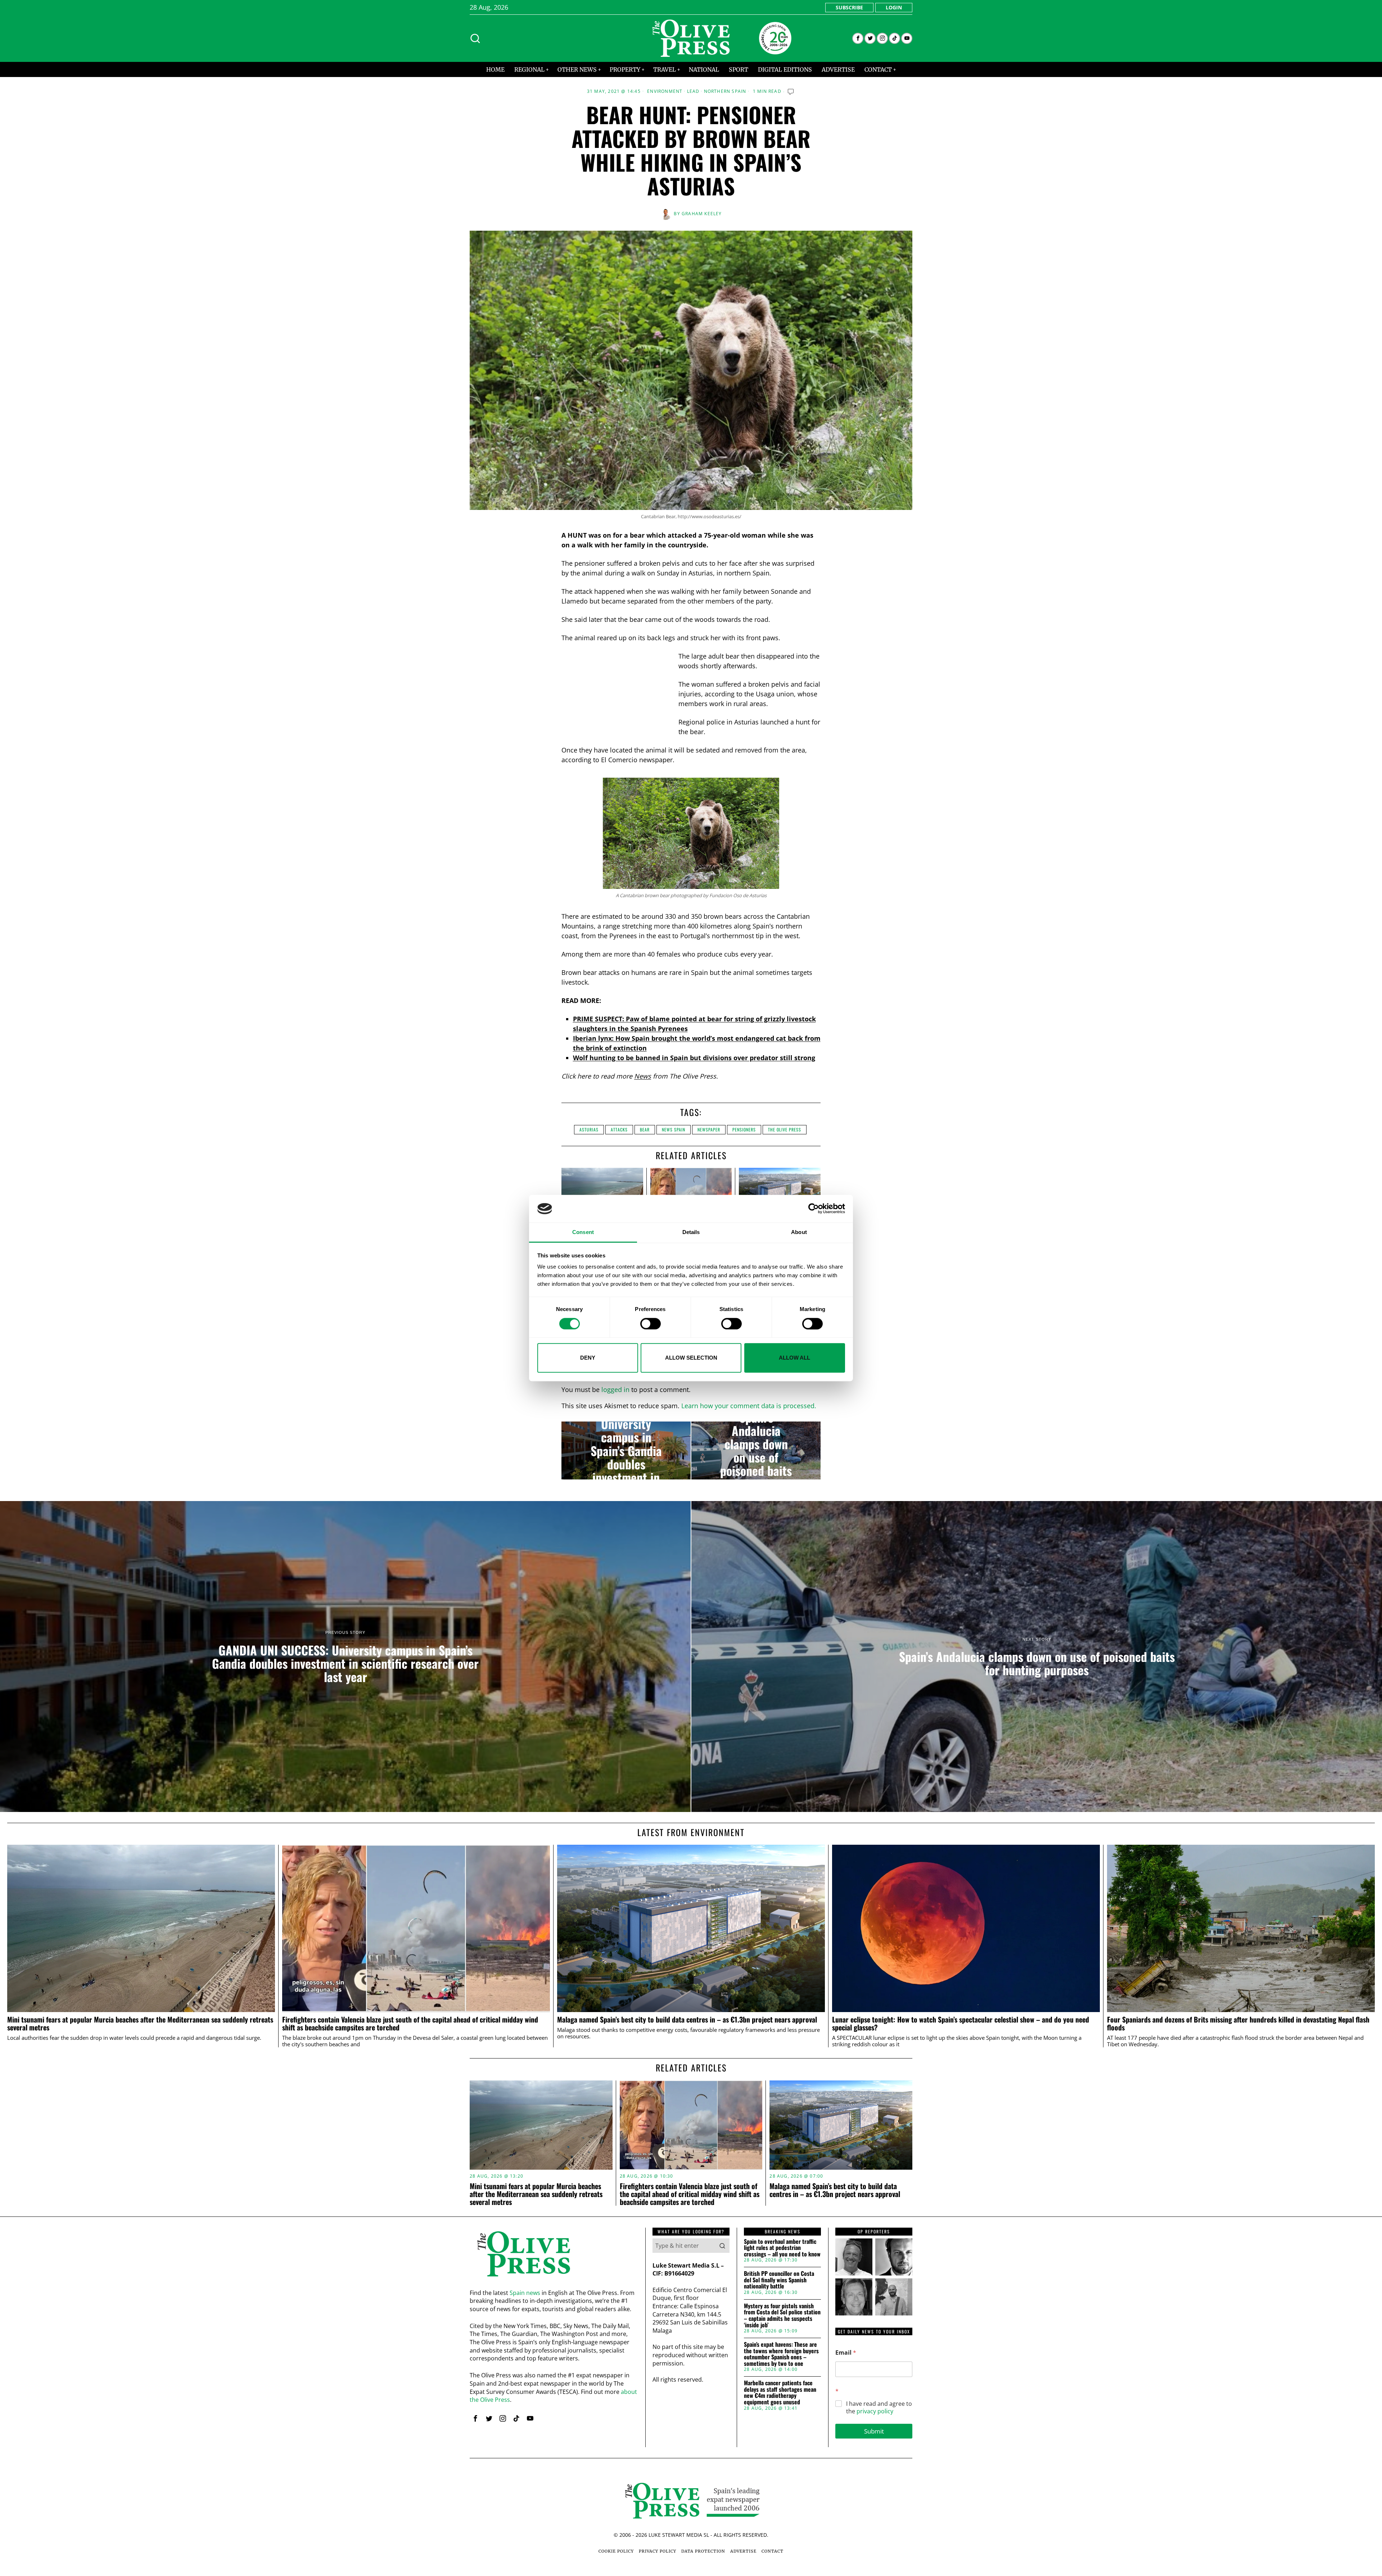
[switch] (651, 1324)
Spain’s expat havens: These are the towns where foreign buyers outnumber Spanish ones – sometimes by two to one (781, 2354)
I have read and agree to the (879, 2408)
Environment (665, 91)
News (643, 1076)
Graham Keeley (702, 214)
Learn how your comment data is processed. (749, 1406)
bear (645, 1129)
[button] (722, 2246)
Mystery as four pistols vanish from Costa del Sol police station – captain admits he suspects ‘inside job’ (782, 2315)
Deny (588, 1358)
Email (846, 2353)
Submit (874, 2431)
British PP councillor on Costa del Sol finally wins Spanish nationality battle (779, 2280)
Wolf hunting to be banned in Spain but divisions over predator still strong (694, 1058)
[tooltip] (858, 38)
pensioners (744, 1129)
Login (894, 7)
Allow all (794, 1358)
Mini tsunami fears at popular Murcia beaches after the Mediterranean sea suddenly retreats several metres (140, 2024)
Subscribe (849, 7)
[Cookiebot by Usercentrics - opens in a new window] (814, 1209)
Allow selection (691, 1358)
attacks (619, 1129)
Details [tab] (691, 1232)
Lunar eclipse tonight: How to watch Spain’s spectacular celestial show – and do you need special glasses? (961, 2024)
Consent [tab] (583, 1232)
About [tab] (799, 1232)
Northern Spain (725, 91)
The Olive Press (785, 1129)
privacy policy (875, 2411)
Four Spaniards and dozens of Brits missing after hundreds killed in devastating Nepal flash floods (1238, 2024)
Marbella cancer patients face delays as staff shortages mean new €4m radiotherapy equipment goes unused (780, 2392)
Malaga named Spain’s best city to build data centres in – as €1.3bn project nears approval (687, 2020)
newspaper (709, 1129)
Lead (693, 91)
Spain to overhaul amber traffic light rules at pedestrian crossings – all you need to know (782, 2248)
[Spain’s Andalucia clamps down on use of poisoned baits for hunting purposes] (756, 1451)
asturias (589, 1129)
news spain (674, 1129)
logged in (615, 1389)
